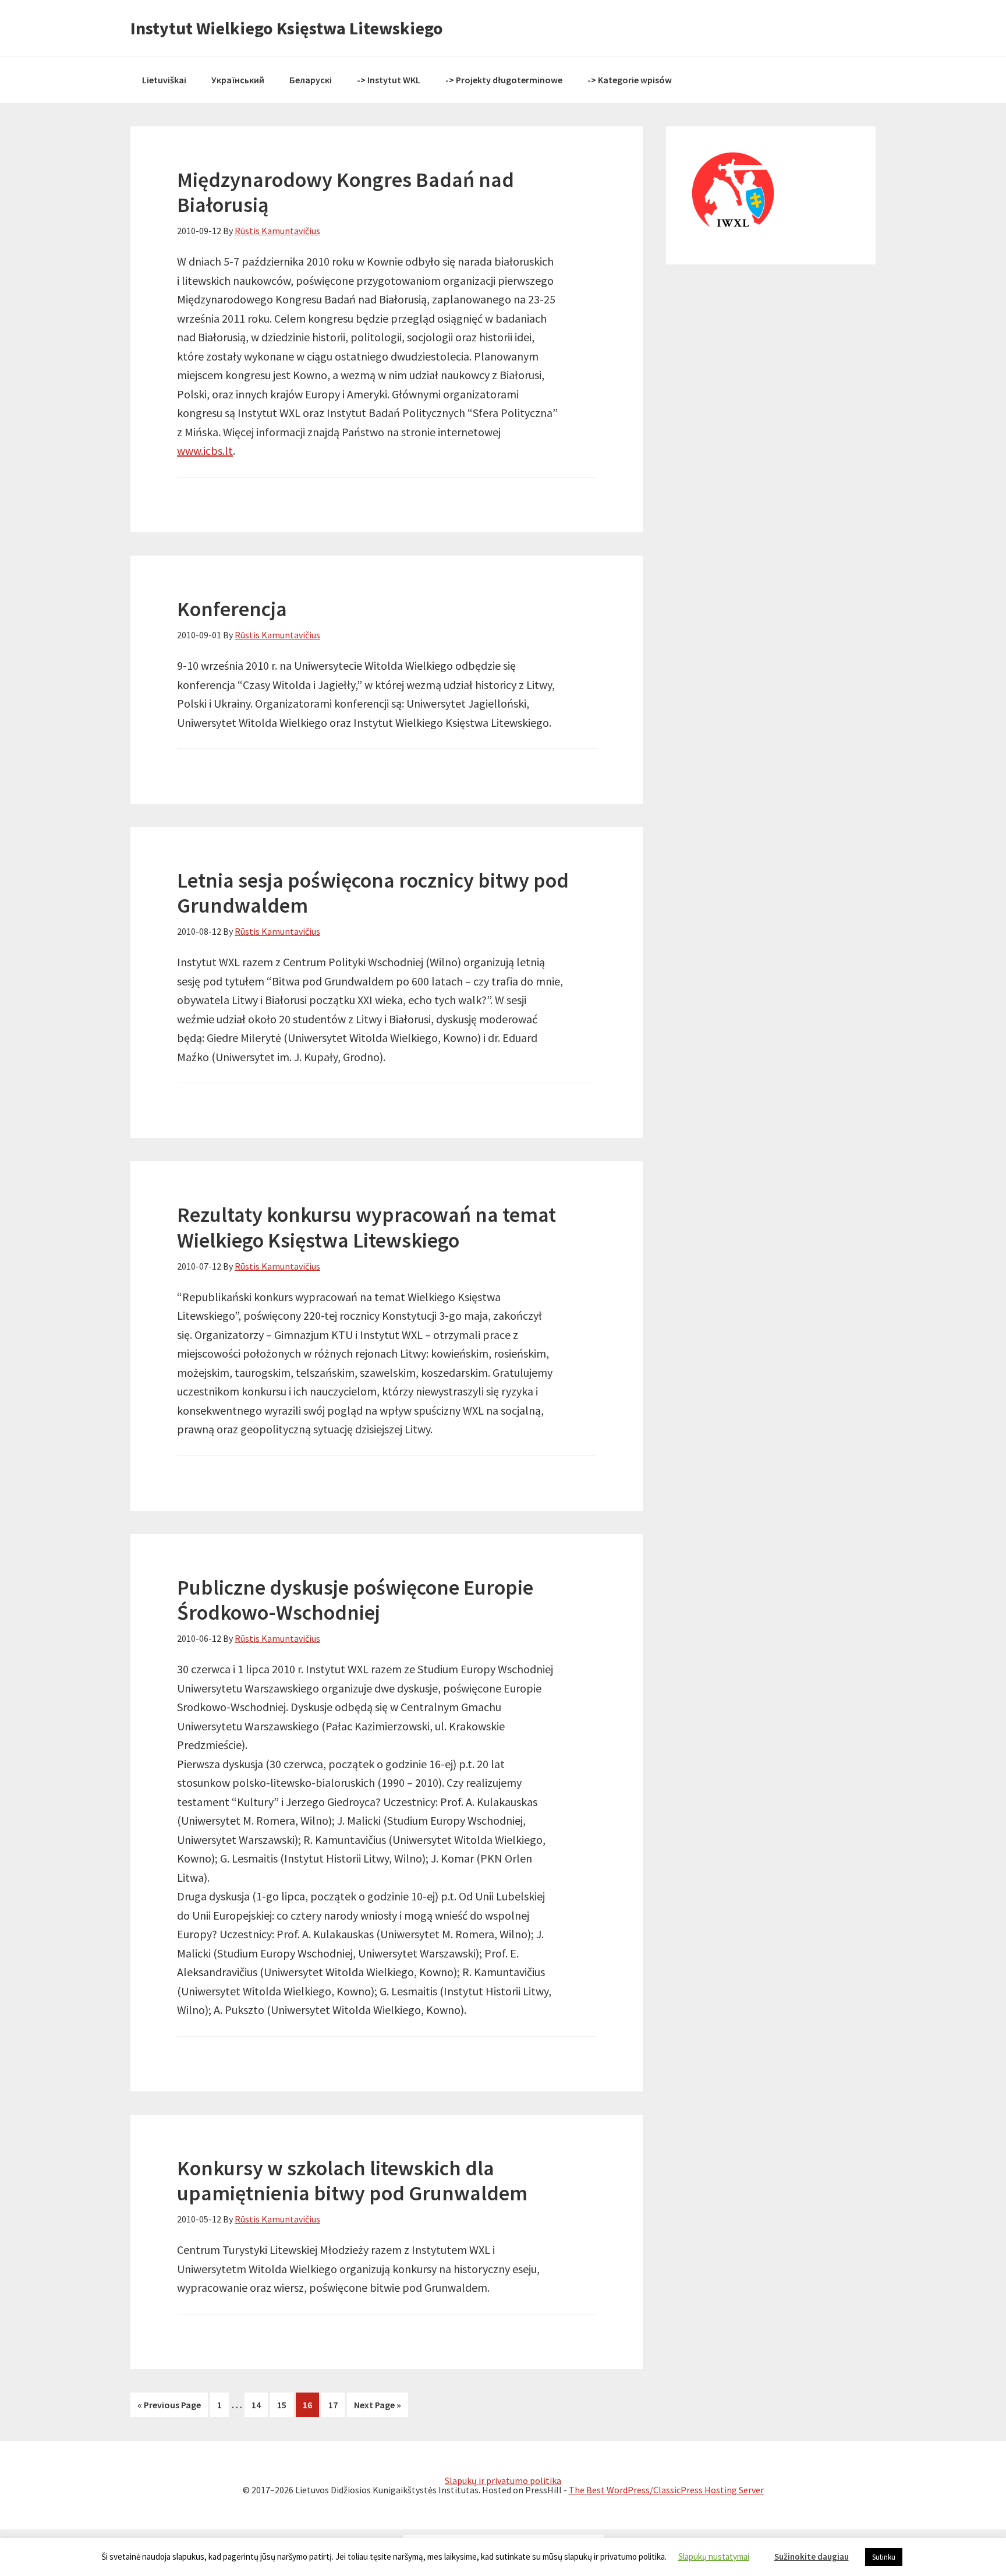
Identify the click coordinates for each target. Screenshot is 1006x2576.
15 (285, 2405)
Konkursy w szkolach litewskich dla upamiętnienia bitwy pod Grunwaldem (352, 2181)
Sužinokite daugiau (812, 2556)
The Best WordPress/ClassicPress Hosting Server (666, 2490)
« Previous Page (169, 2405)
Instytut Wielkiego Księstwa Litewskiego (287, 28)
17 (336, 2405)
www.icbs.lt (205, 450)
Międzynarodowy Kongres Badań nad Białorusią (346, 192)
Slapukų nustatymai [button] (714, 2556)
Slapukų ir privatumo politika (503, 2480)
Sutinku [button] (884, 2557)
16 (311, 2405)
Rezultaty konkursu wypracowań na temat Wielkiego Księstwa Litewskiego (366, 1227)
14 (260, 2405)
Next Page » (378, 2405)
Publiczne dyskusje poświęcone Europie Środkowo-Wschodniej (355, 1600)
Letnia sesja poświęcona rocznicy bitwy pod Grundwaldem (373, 893)
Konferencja (232, 609)
